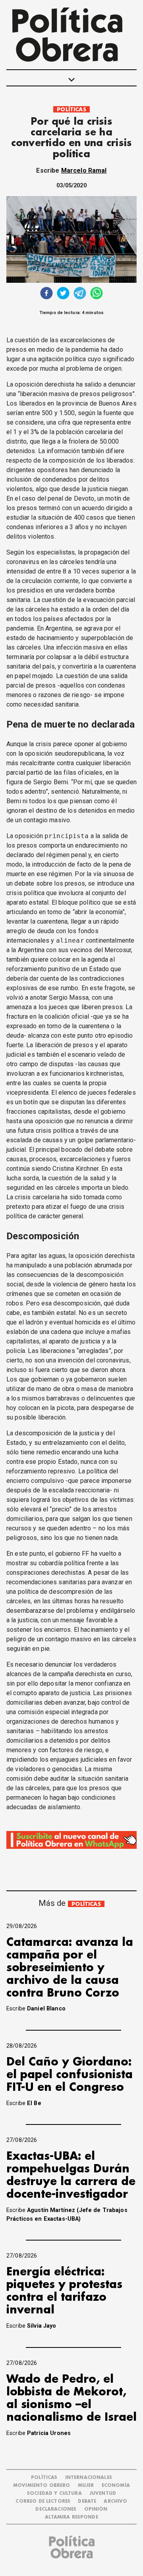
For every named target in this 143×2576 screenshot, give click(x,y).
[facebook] (46, 294)
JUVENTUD (103, 2493)
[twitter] (63, 294)
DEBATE (87, 2501)
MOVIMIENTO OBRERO (42, 2485)
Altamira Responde (71, 2517)
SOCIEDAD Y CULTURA (54, 2493)
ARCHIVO (115, 2501)
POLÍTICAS (71, 110)
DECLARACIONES (56, 2509)
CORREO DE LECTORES (43, 2501)
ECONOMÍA (116, 2485)
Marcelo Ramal (84, 171)
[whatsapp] (97, 294)
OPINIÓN (96, 2509)
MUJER (86, 2485)
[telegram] (80, 294)
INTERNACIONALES (89, 2478)
